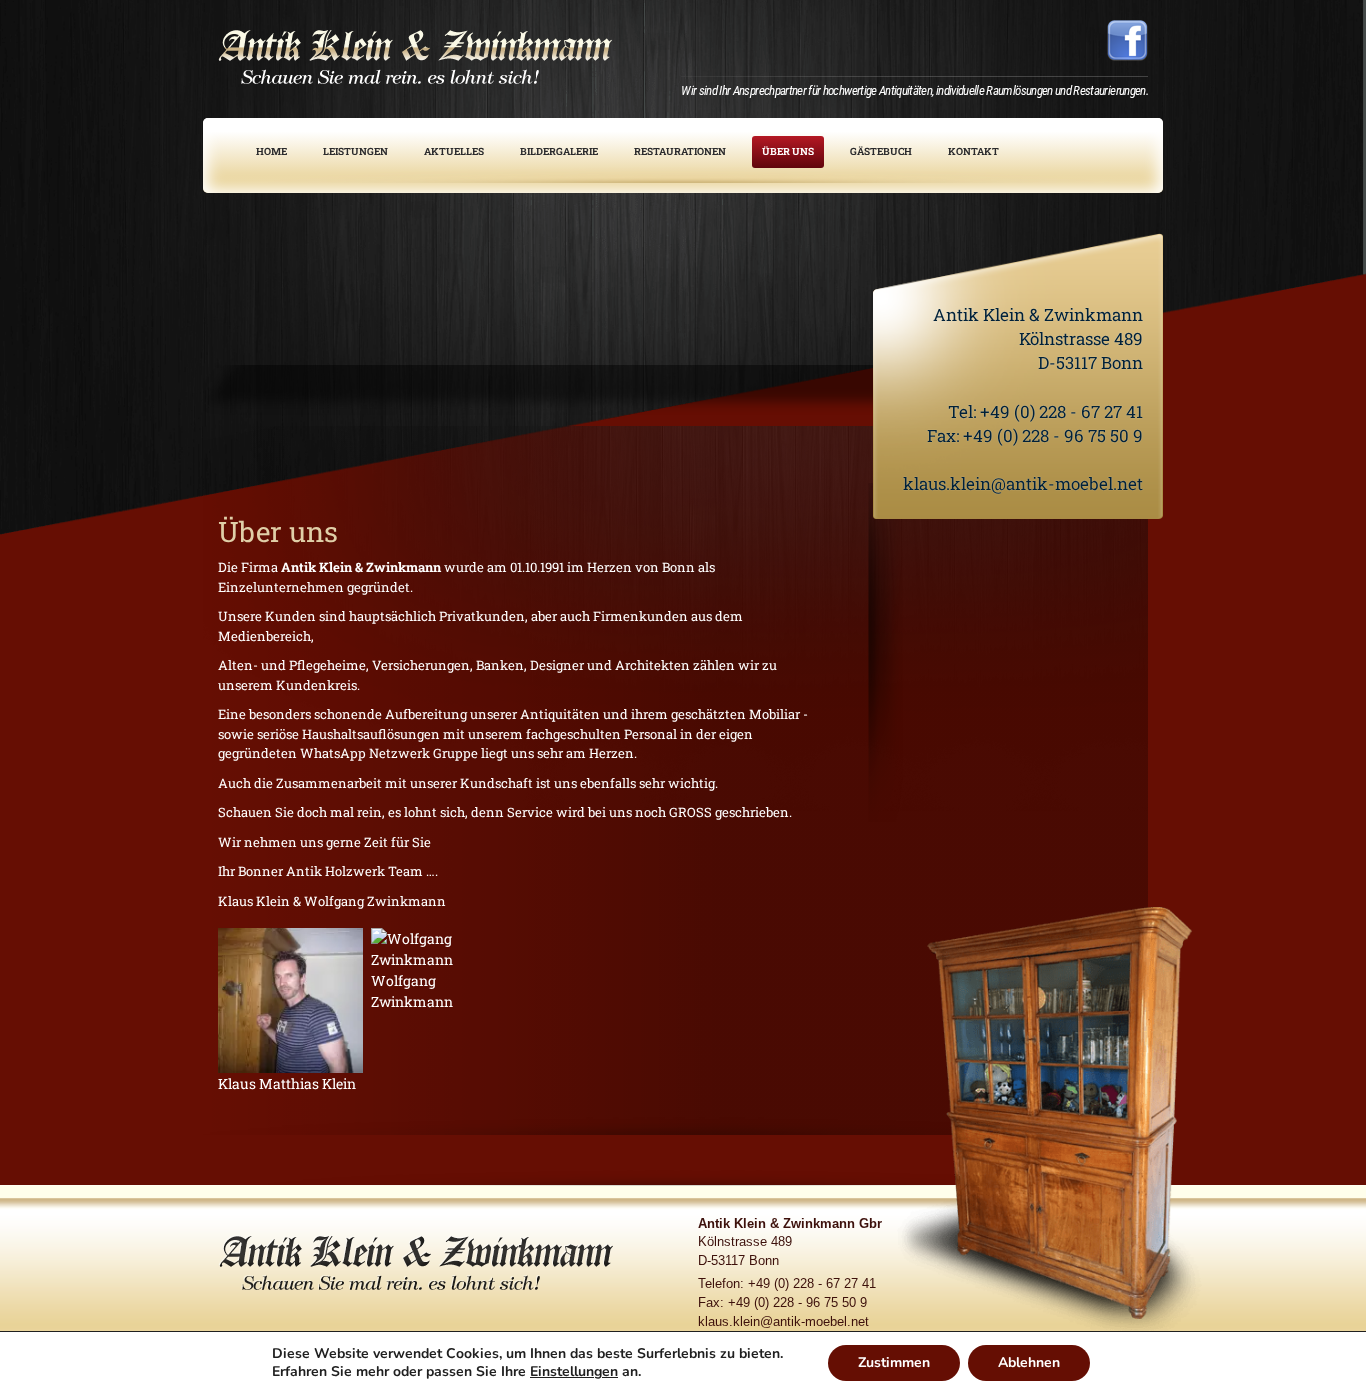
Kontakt (973, 151)
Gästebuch (881, 151)
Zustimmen (894, 1362)
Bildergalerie (559, 151)
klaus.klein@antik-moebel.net (1023, 483)
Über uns (788, 151)
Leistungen (355, 151)
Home (271, 151)
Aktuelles (454, 151)
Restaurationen (680, 151)
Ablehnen (1029, 1362)
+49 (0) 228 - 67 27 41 (1061, 411)
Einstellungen (574, 1372)
